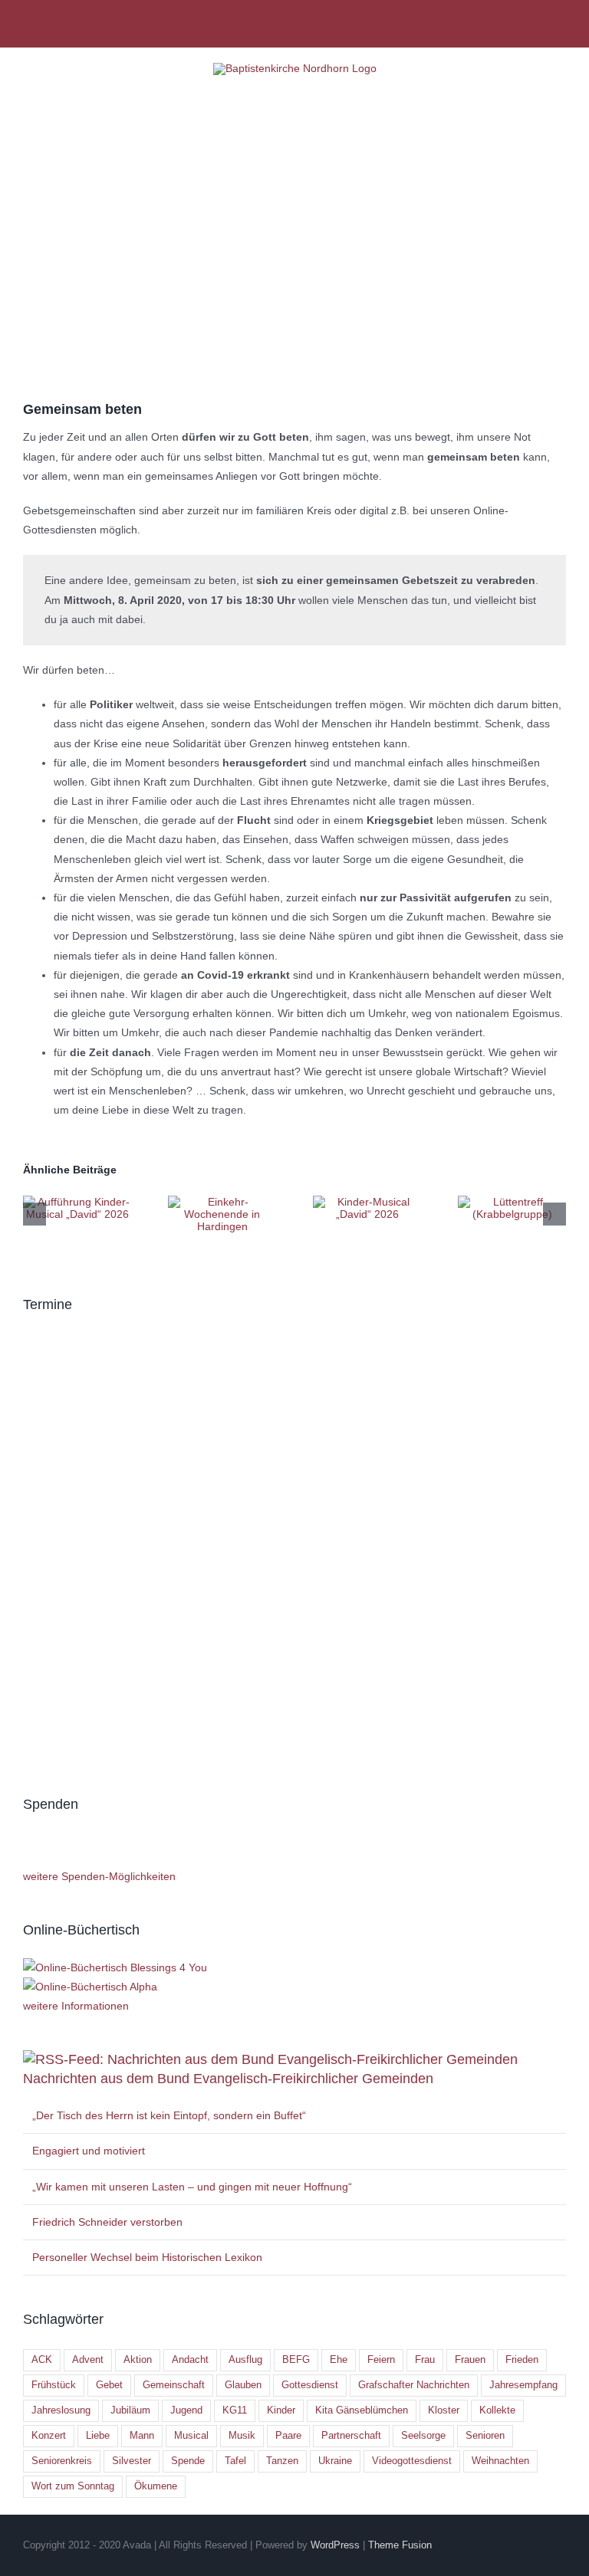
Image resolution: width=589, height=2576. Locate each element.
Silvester (132, 2461)
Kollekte (497, 2410)
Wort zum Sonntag (73, 2486)
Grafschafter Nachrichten (414, 2385)
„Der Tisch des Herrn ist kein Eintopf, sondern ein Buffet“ (169, 2115)
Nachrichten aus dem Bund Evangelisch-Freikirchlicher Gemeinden (228, 2079)
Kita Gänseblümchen (362, 2410)
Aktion (138, 2360)
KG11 (235, 2410)
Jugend (186, 2410)
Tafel (235, 2461)
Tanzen (282, 2461)
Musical (191, 2436)
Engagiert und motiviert (89, 2151)
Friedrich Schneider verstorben (107, 2222)
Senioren (485, 2436)
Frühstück (54, 2385)
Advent (88, 2360)
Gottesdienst (310, 2385)
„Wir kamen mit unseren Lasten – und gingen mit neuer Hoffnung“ (192, 2187)
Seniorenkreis (62, 2461)
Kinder (281, 2410)
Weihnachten (500, 2461)
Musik (242, 2436)
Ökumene (156, 2486)
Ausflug (245, 2360)
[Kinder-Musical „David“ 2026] (367, 1202)
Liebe (98, 2436)
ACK (42, 2360)
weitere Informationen (76, 2006)
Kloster (444, 2410)
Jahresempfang (523, 2385)
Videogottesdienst (412, 2461)
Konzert (49, 2436)
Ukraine (335, 2461)
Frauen (470, 2360)
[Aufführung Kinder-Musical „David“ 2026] (77, 1202)
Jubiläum (130, 2410)
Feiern (381, 2360)
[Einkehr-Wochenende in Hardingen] (222, 1202)
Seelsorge (423, 2436)
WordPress (335, 2545)
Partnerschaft (351, 2436)
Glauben (243, 2385)
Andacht (190, 2360)
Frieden (522, 2360)
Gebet (109, 2385)
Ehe (339, 2360)
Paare (288, 2436)
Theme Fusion (400, 2545)
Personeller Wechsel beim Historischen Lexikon (147, 2257)
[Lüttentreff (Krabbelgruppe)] (512, 1202)
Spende (188, 2461)
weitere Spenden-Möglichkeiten (99, 1876)
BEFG (296, 2360)
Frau (425, 2360)
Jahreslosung (61, 2410)
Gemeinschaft (174, 2385)
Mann (142, 2436)
